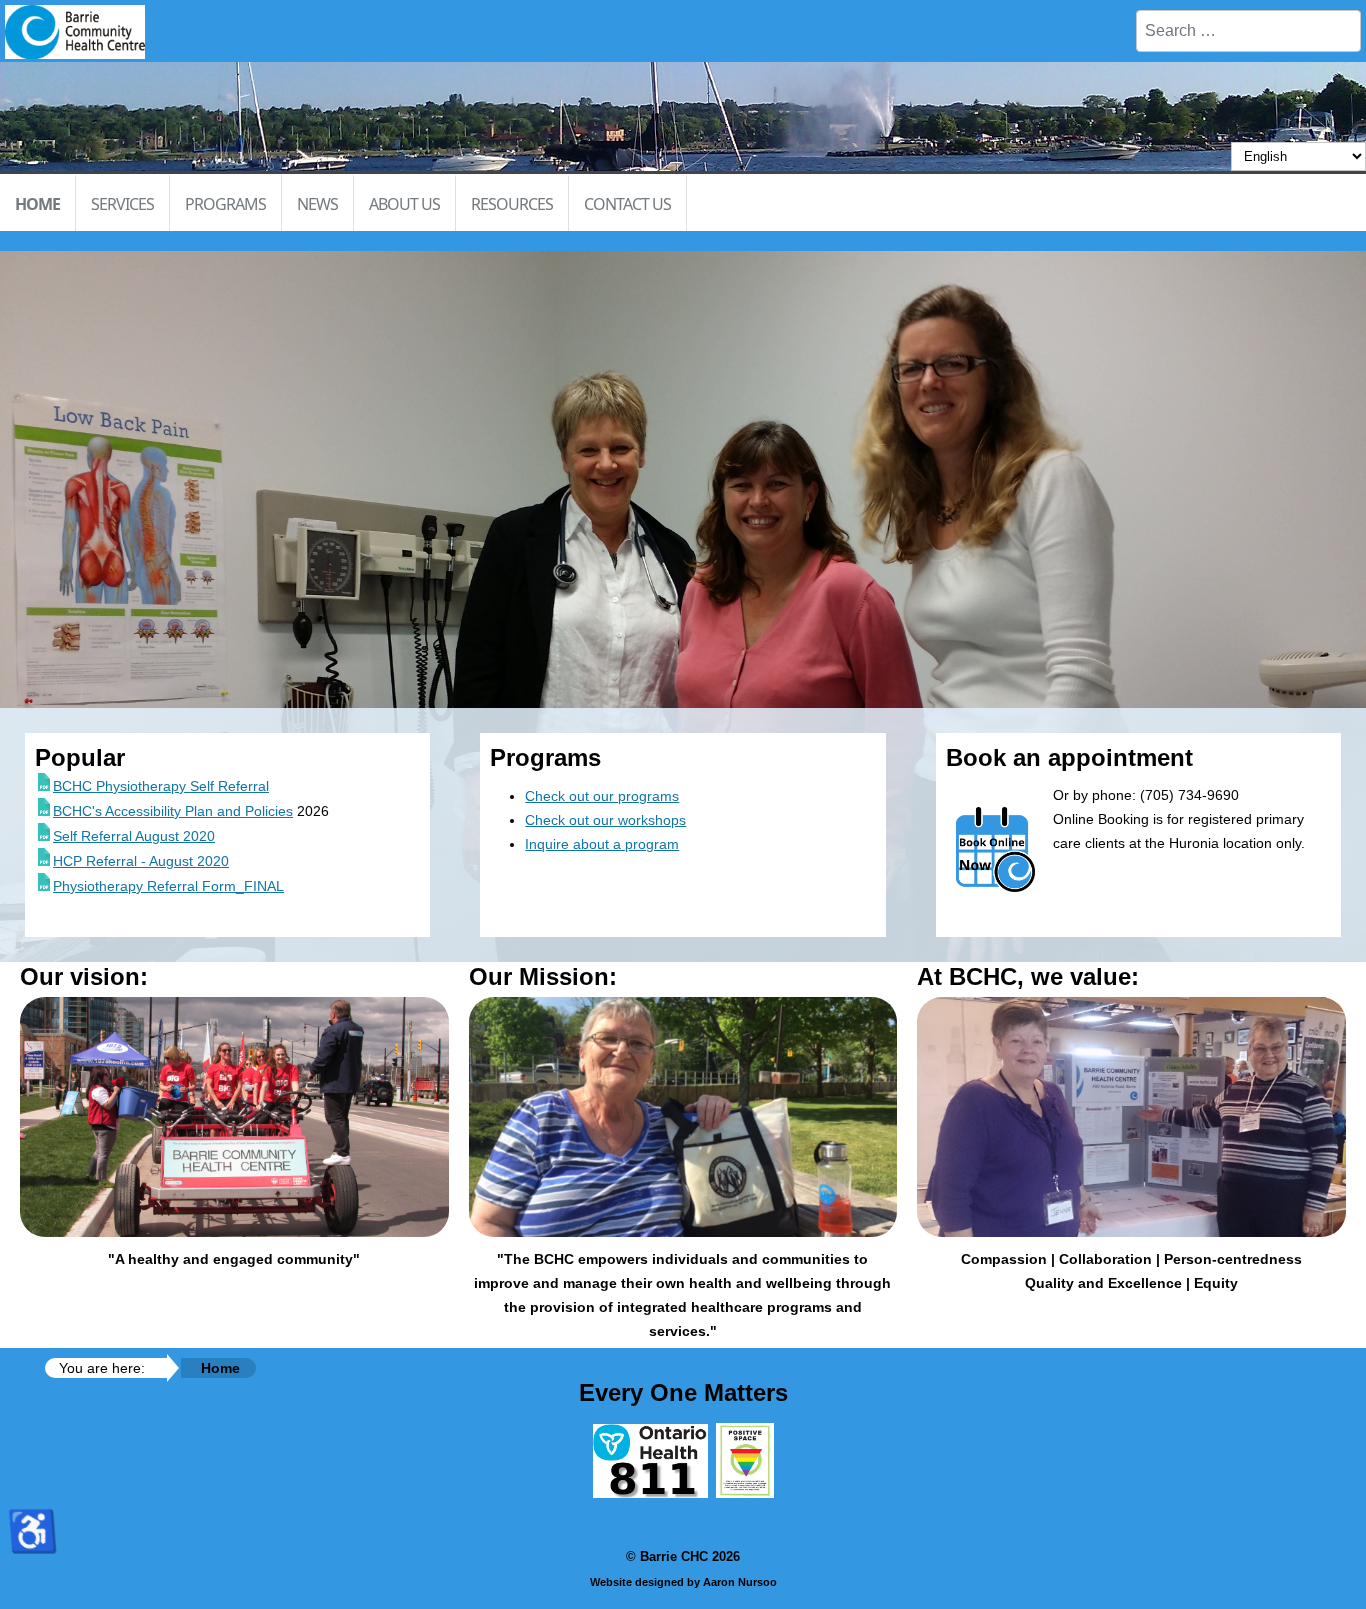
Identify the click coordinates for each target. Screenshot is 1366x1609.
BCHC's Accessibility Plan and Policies (173, 811)
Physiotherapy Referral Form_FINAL (168, 886)
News (317, 204)
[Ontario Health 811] (650, 1493)
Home (37, 204)
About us (404, 204)
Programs (225, 204)
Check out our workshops (605, 820)
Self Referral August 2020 (134, 836)
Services (122, 204)
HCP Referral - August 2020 (141, 861)
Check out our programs (602, 796)
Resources (512, 204)
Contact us (627, 204)
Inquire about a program (602, 844)
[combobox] (1248, 31)
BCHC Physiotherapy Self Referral (161, 786)
